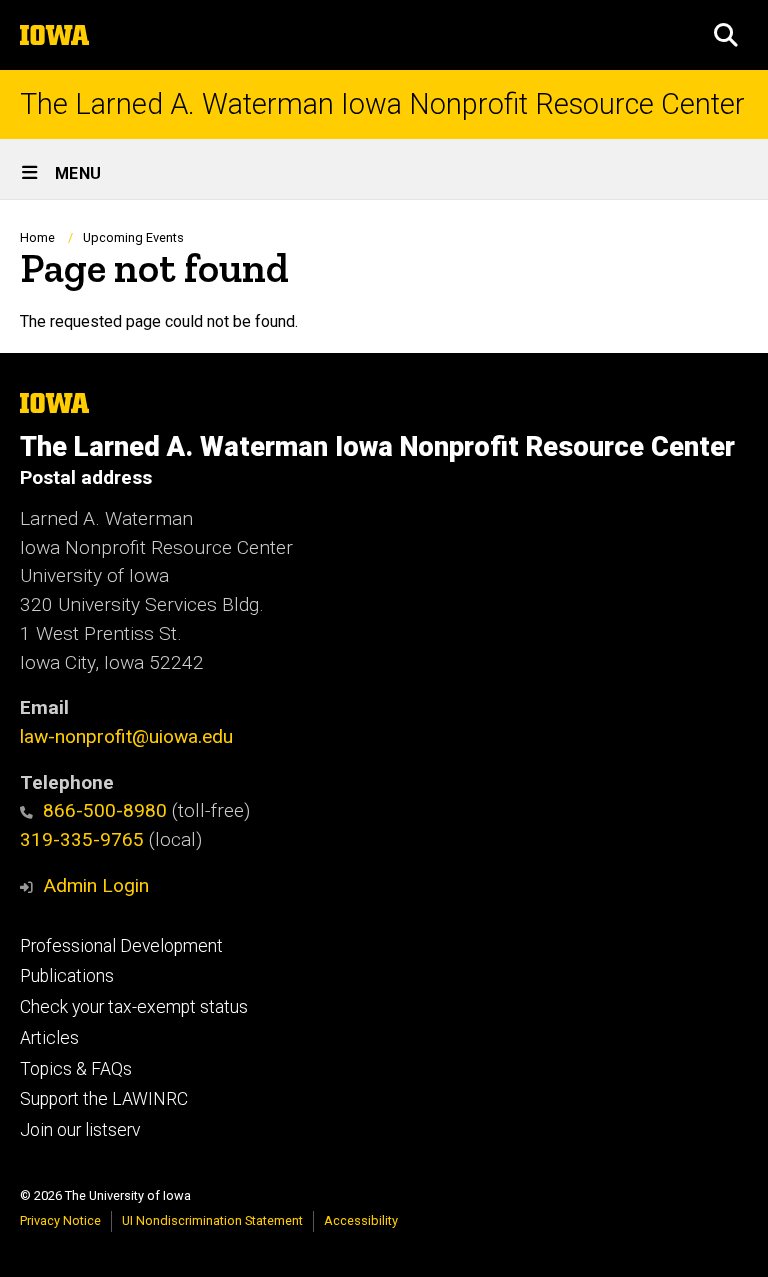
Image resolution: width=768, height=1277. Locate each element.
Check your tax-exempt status (134, 1007)
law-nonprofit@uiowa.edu (126, 736)
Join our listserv (80, 1130)
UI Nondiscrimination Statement (212, 1220)
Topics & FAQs (76, 1069)
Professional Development (121, 946)
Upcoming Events (133, 237)
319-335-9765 (82, 839)
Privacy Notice (60, 1220)
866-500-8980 (105, 810)
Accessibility (361, 1220)
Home (37, 237)
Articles (49, 1038)
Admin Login (96, 885)
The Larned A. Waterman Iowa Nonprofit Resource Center (382, 104)
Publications (67, 976)
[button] (726, 35)
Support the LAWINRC (104, 1099)
